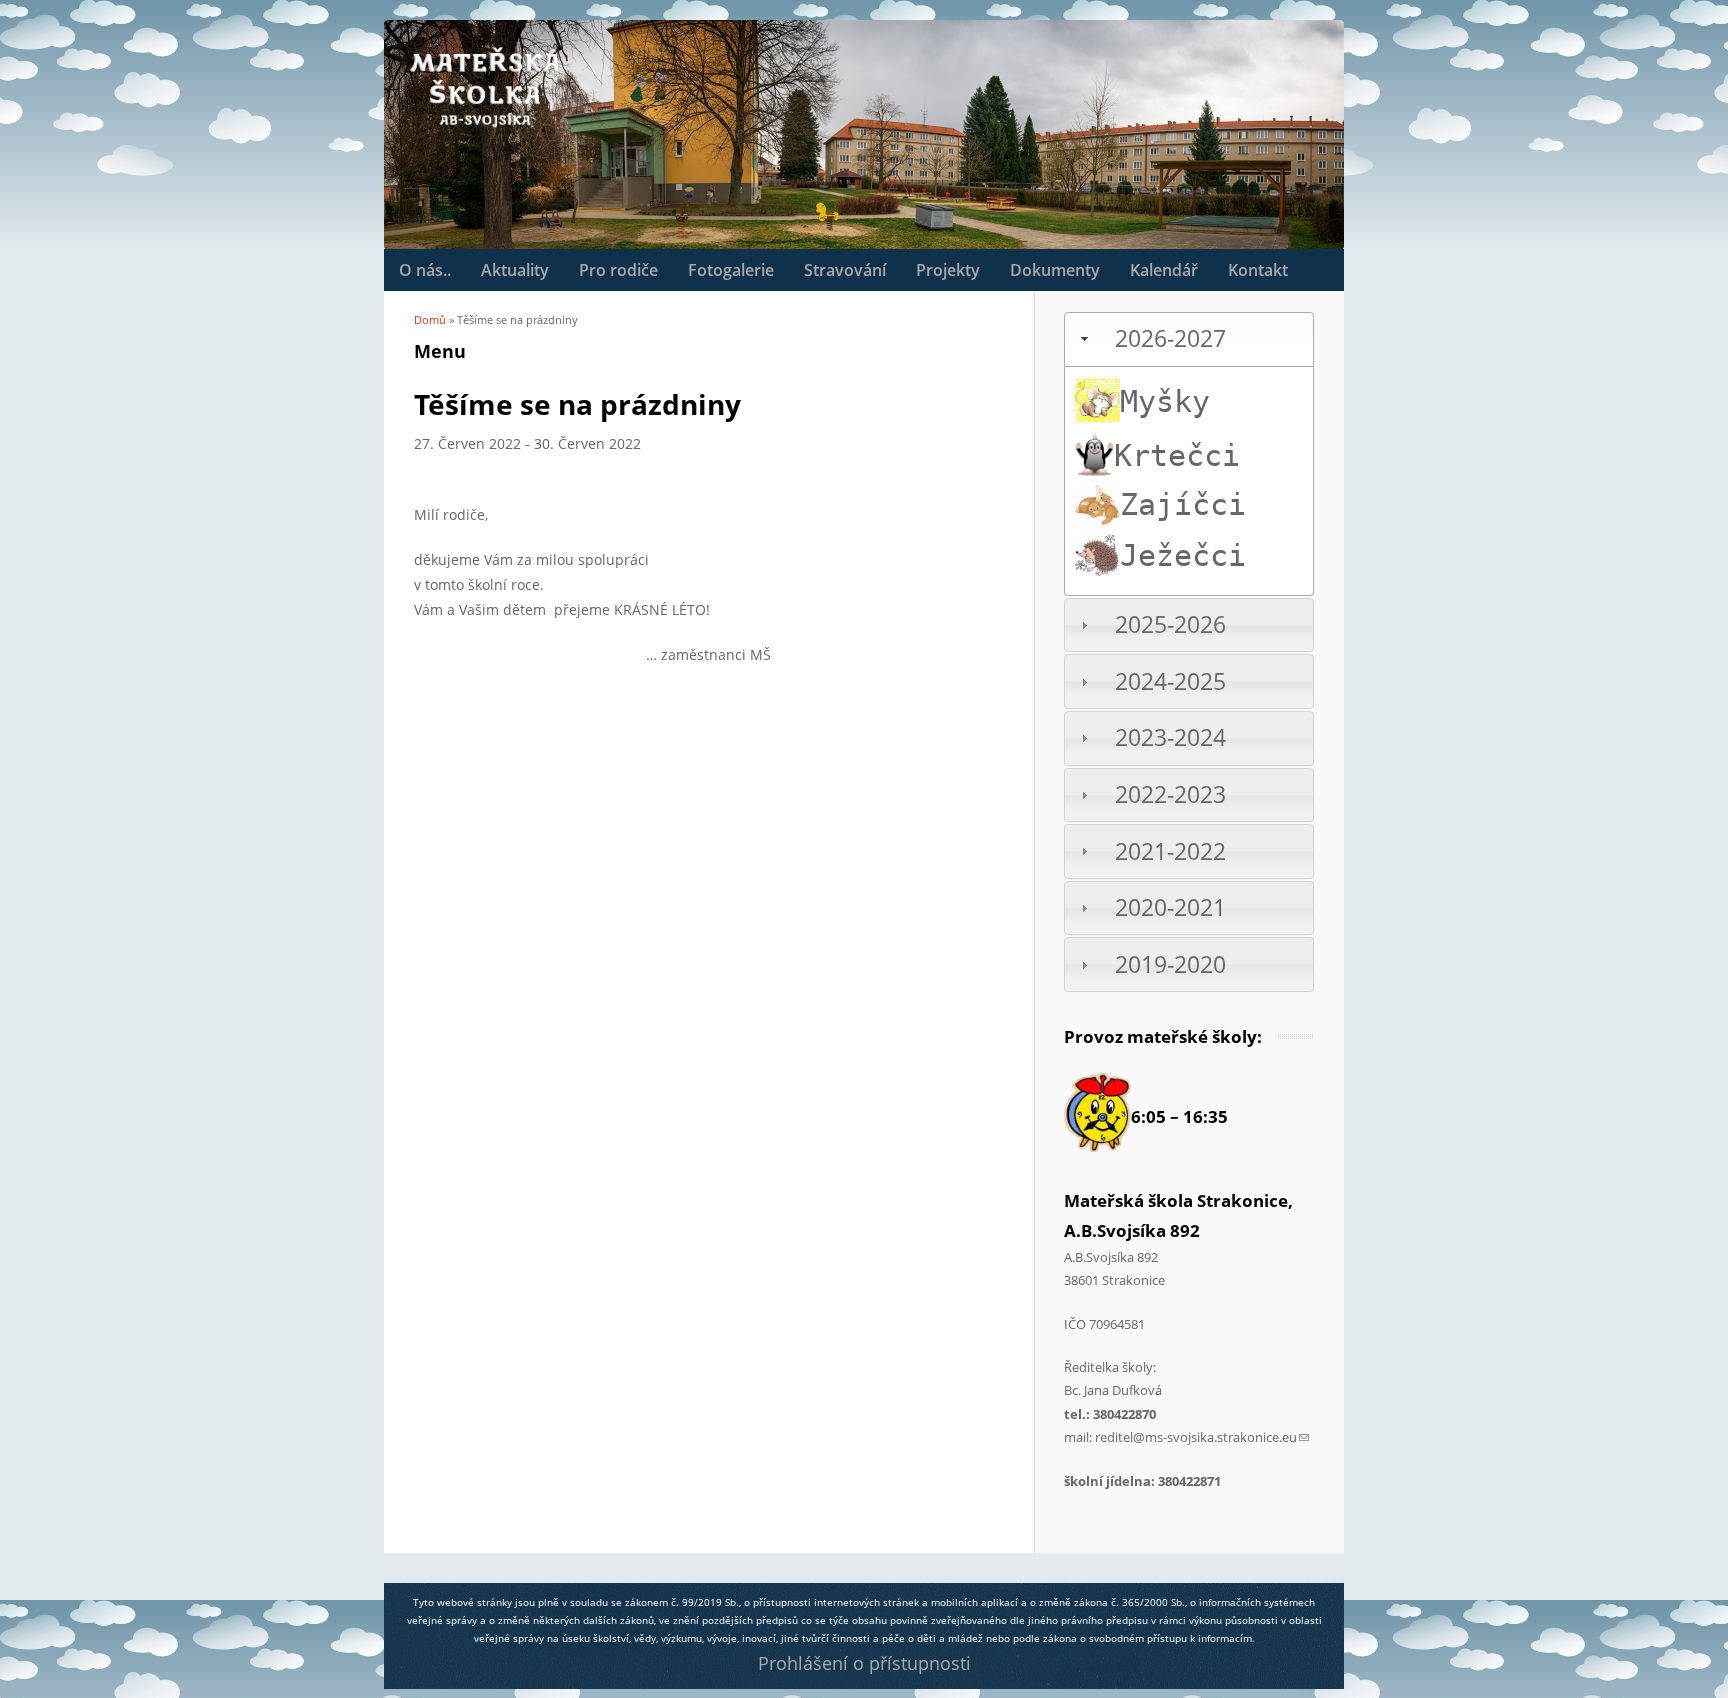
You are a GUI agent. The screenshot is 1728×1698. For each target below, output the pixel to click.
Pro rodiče (618, 270)
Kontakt (1258, 270)
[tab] (1189, 339)
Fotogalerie (731, 270)
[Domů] (484, 87)
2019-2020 (1170, 964)
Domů (430, 319)
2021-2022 (1170, 851)
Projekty (948, 270)
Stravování (845, 270)
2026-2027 (1170, 338)
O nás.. (425, 270)
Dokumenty (1055, 270)
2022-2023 (1170, 794)
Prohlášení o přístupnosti (864, 1663)
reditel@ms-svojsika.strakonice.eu (1202, 1437)
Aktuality (515, 270)
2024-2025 (1170, 681)
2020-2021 (1170, 907)
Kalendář (1164, 270)
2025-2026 (1170, 624)
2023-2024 (1170, 737)
